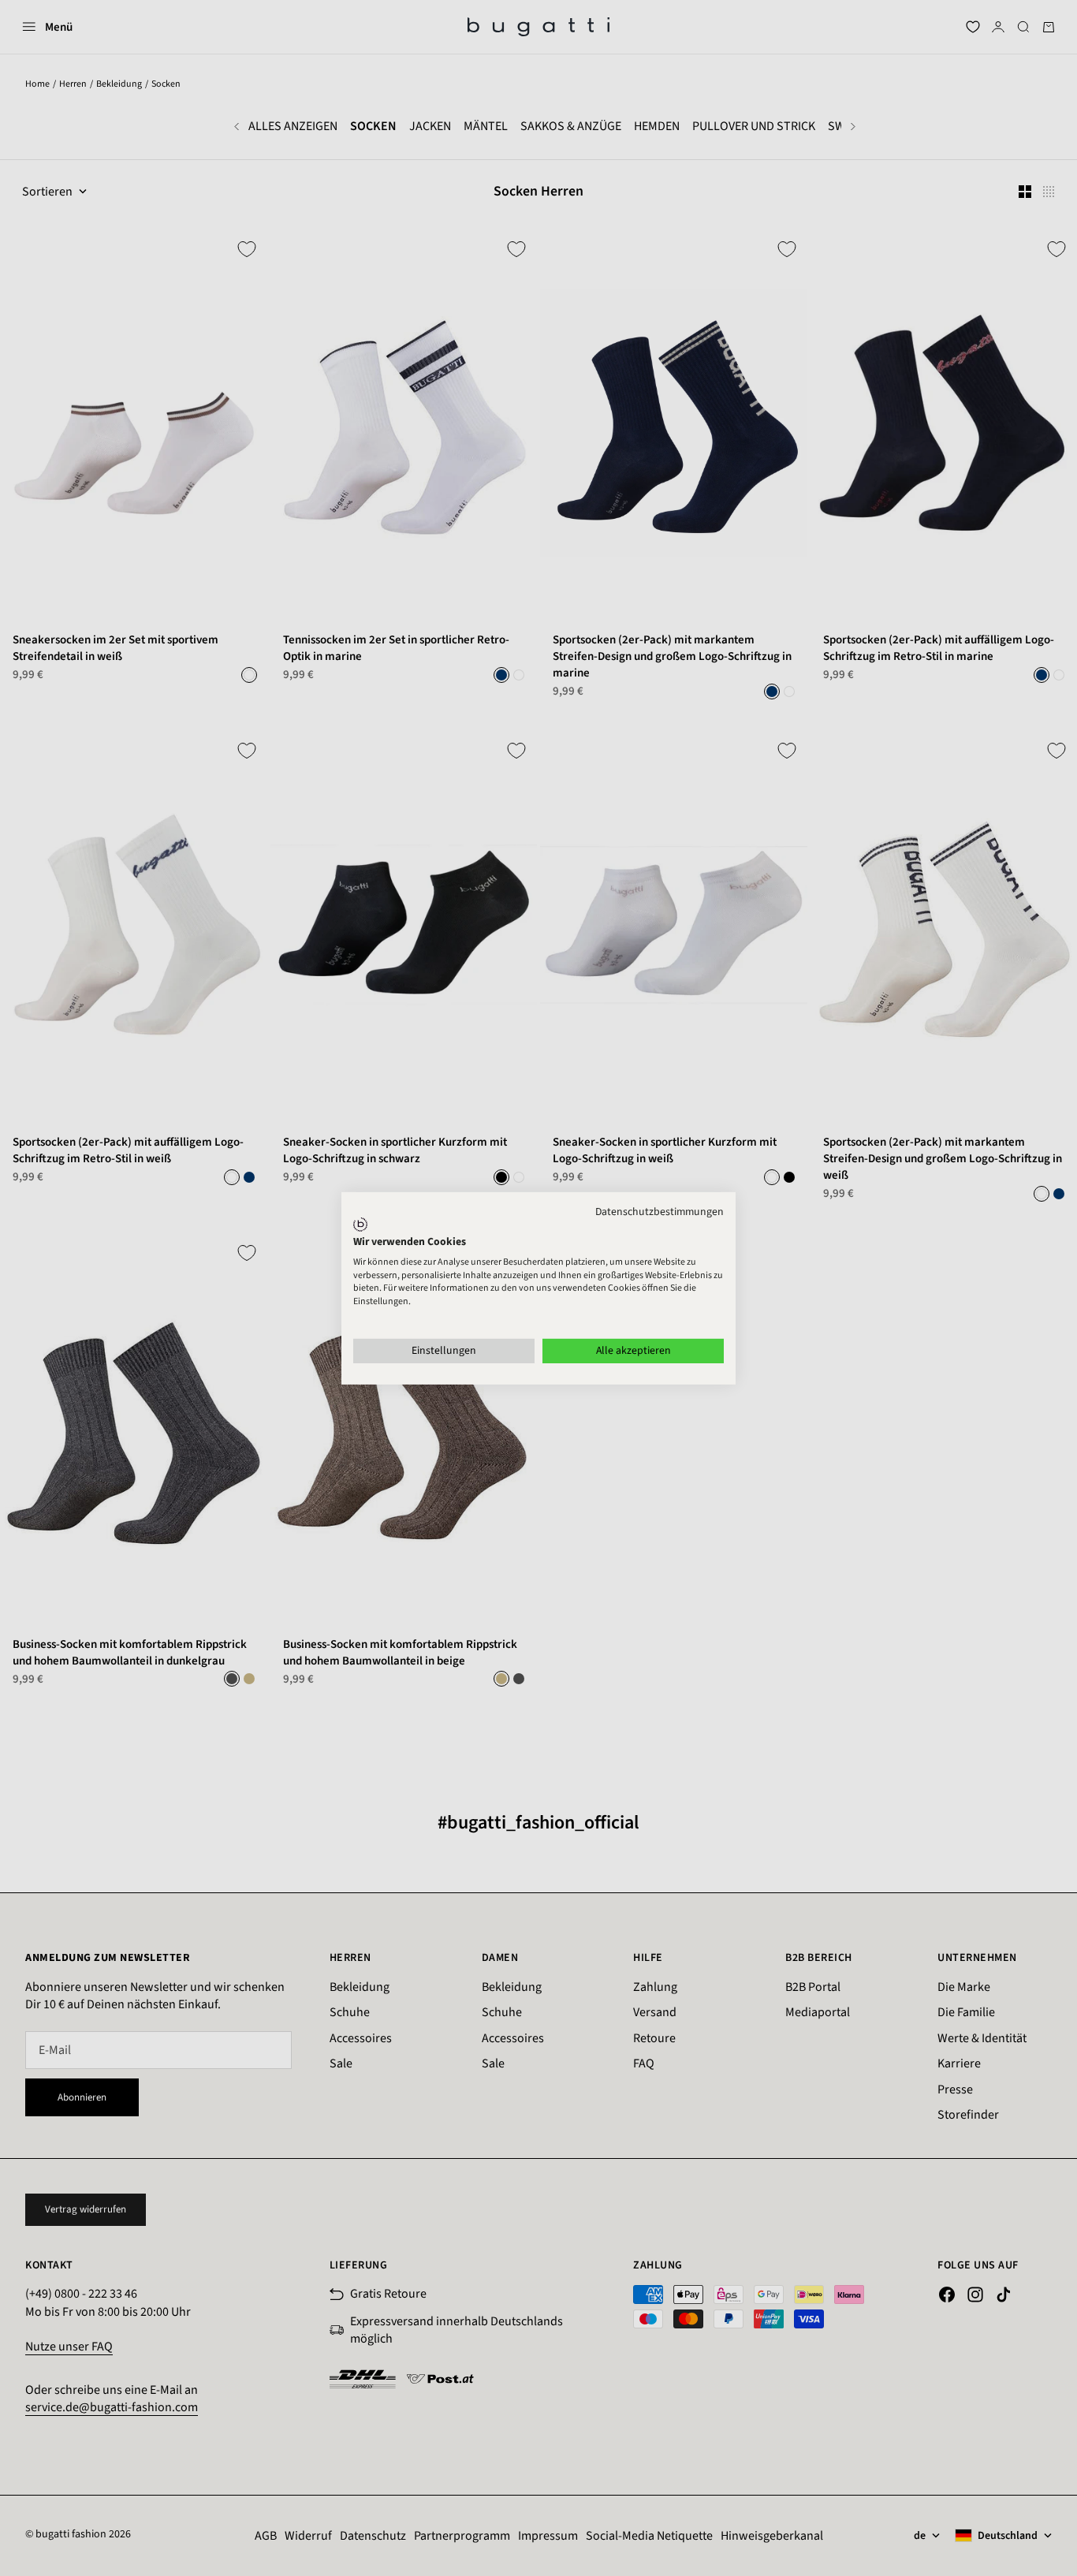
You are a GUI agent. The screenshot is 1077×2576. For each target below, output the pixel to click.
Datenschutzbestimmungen (660, 1211)
